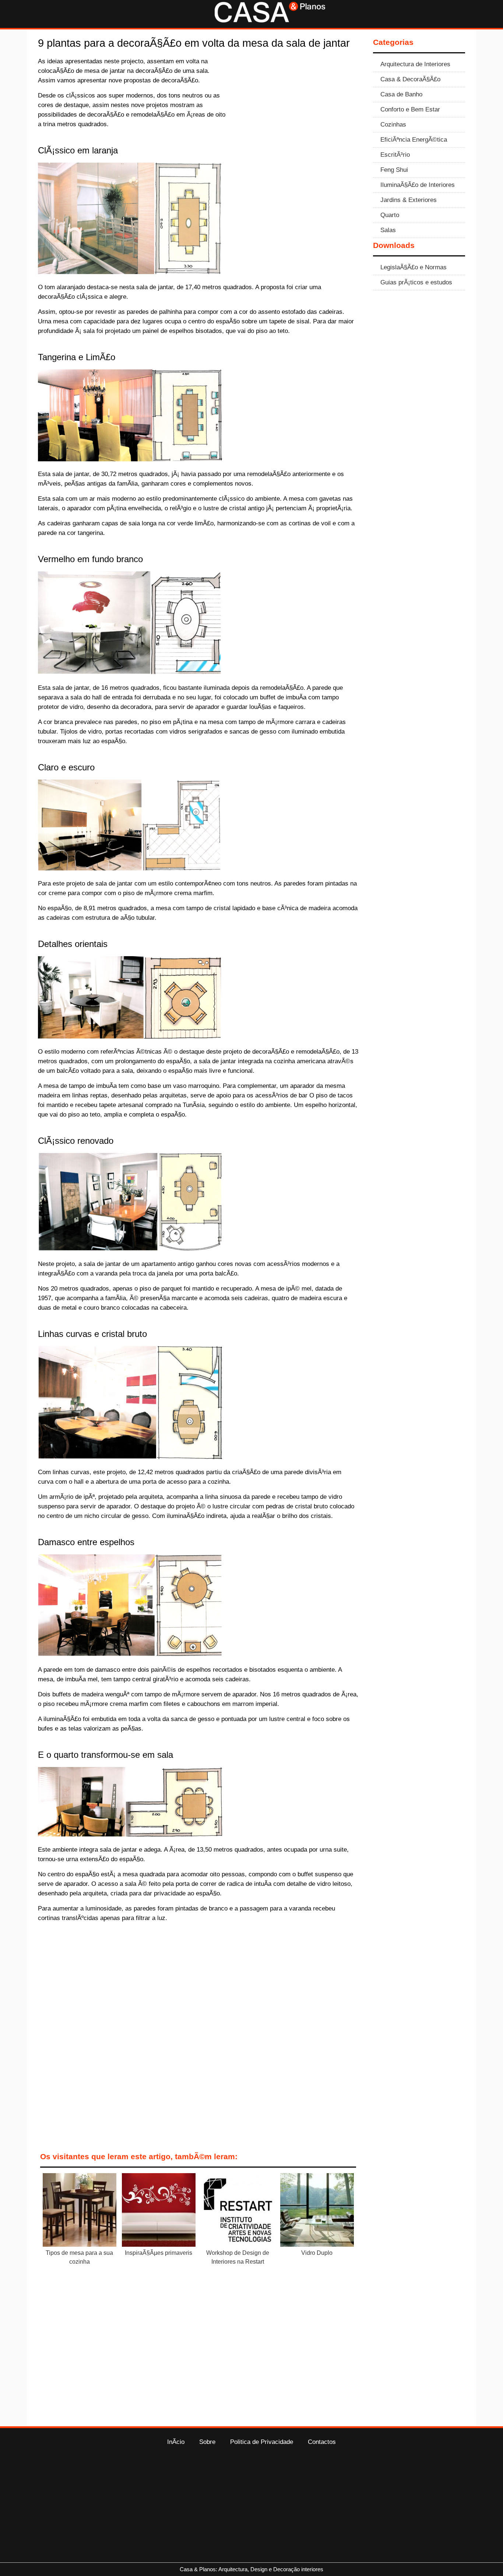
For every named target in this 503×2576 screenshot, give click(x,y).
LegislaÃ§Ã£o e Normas (414, 267)
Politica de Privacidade (262, 2442)
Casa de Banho (401, 94)
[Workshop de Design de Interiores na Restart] (238, 2211)
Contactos (322, 2442)
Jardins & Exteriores (409, 200)
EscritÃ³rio (395, 155)
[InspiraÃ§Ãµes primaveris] (159, 2211)
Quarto (390, 215)
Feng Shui (394, 170)
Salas (388, 230)
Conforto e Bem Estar (410, 109)
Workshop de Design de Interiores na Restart (238, 2257)
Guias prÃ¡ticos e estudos (416, 282)
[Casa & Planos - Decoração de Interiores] (270, 20)
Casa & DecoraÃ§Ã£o (410, 79)
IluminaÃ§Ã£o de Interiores (418, 185)
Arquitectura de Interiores (415, 64)
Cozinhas (393, 124)
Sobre (207, 2442)
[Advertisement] (296, 111)
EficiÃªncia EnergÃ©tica (414, 139)
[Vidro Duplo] (317, 2211)
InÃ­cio (176, 2442)
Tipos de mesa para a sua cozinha (79, 2257)
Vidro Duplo (317, 2253)
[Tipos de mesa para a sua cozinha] (80, 2211)
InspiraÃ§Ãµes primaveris (159, 2253)
